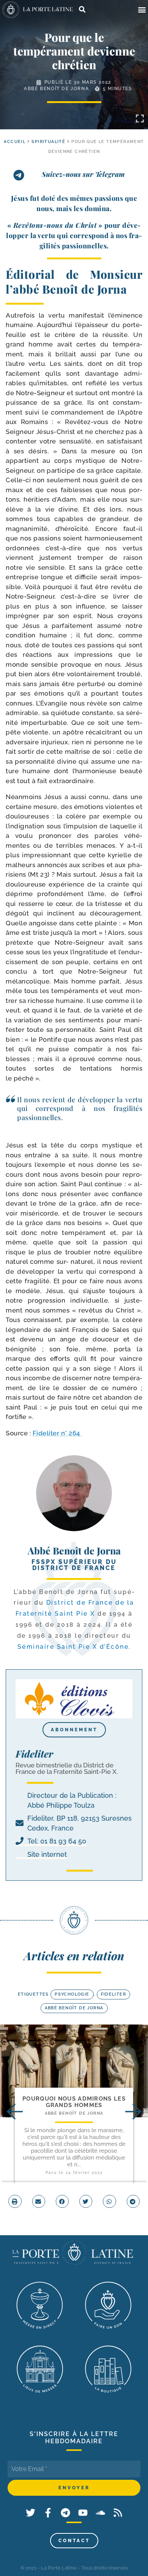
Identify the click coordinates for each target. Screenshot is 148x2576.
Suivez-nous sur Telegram (83, 174)
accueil (15, 142)
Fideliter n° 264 (57, 1433)
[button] (142, 10)
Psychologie (72, 1994)
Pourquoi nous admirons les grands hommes (74, 2102)
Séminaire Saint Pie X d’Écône (73, 1647)
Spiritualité (48, 142)
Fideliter (114, 1994)
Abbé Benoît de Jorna (56, 89)
